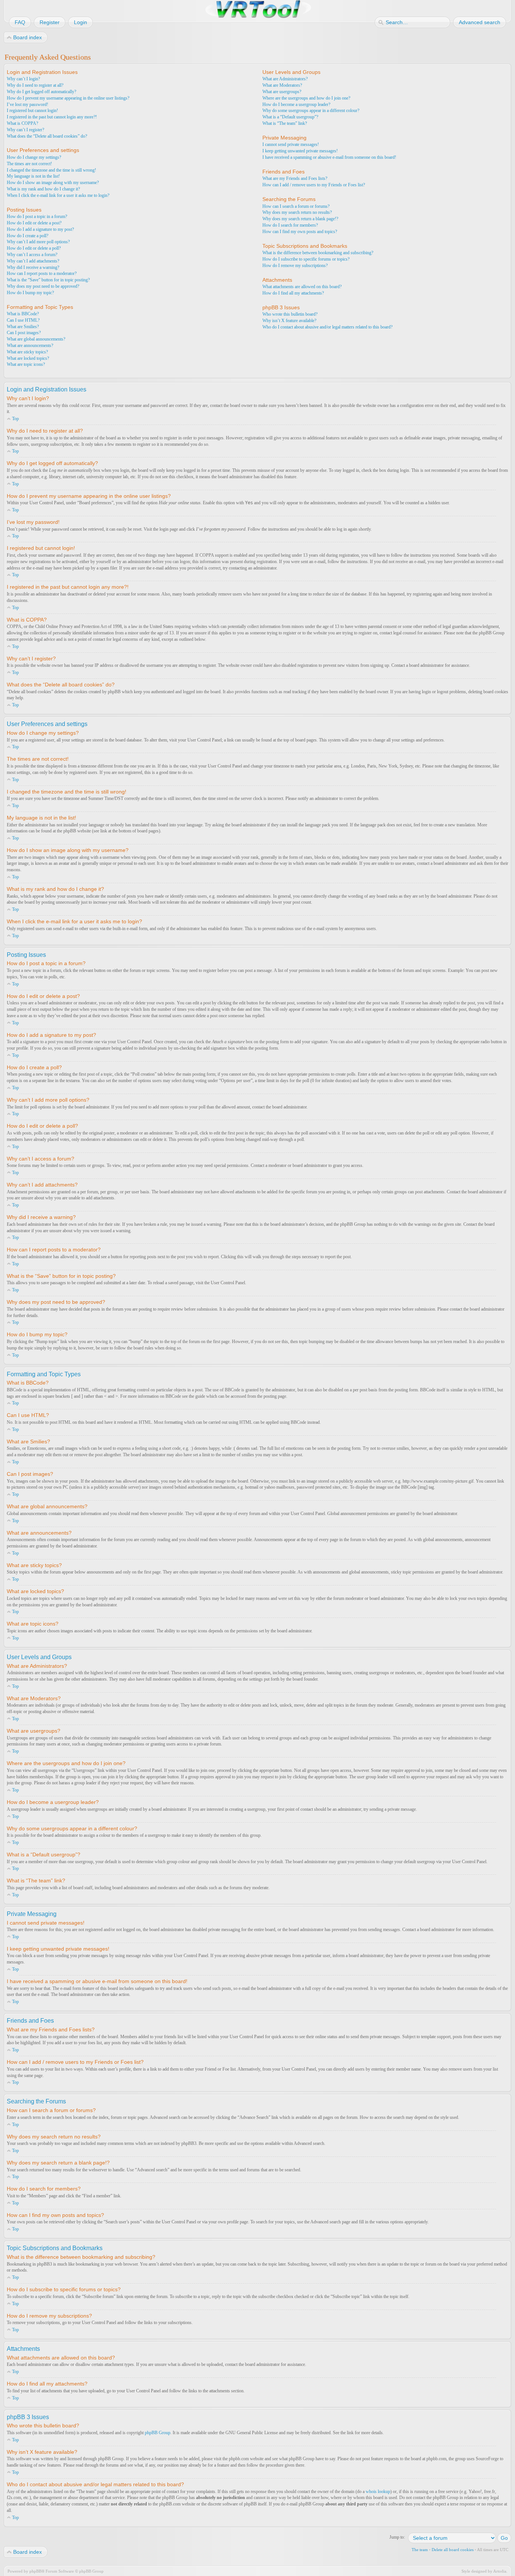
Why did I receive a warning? (33, 267)
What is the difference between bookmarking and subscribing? (318, 253)
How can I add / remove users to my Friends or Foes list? (314, 185)
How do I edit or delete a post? (34, 223)
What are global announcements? (36, 339)
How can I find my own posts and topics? (300, 232)
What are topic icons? (26, 364)
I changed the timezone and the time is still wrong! (51, 170)
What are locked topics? (28, 358)
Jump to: (397, 2537)
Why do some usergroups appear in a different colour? (311, 111)
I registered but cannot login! (32, 111)
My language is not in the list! (33, 176)
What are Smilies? (23, 327)
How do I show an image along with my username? (53, 183)
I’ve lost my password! (28, 104)
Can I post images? (24, 333)
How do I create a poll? (28, 236)
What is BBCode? (23, 314)
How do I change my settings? (34, 157)
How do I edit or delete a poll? (34, 248)
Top (15, 419)
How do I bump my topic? (30, 293)
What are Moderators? (282, 85)
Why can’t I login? (23, 79)
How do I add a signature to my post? (40, 229)
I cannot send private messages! (291, 144)
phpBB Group (158, 2433)
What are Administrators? (285, 79)
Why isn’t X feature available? (289, 321)
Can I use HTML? (23, 320)
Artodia (500, 2571)
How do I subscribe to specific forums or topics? (306, 259)
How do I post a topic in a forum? (37, 216)
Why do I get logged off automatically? (41, 92)
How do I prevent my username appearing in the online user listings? (68, 98)
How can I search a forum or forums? (296, 206)
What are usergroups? (282, 92)
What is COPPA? (22, 123)
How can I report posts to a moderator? (42, 273)
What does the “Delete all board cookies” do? (47, 136)
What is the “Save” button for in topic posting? (48, 280)
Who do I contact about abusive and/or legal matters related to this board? (327, 327)
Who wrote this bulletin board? (290, 314)
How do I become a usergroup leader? (296, 104)
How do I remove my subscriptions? (295, 266)
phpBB (35, 2571)
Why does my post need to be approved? (43, 286)
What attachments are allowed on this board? (302, 287)
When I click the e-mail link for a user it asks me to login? (58, 195)
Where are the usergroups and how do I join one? (306, 98)
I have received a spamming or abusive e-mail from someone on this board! (329, 157)
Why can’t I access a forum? (32, 255)
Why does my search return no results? (297, 212)
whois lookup (378, 2492)
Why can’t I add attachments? (33, 261)
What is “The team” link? (285, 123)
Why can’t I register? (25, 130)
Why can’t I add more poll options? (38, 242)
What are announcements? (30, 345)
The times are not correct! (29, 164)
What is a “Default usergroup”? (290, 117)
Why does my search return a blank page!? (300, 219)
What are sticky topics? (27, 352)
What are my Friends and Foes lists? (295, 178)
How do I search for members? (290, 225)
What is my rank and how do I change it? (43, 189)
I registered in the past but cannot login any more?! (52, 117)
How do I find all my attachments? (293, 293)
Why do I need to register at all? (35, 85)
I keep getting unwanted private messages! (300, 151)
